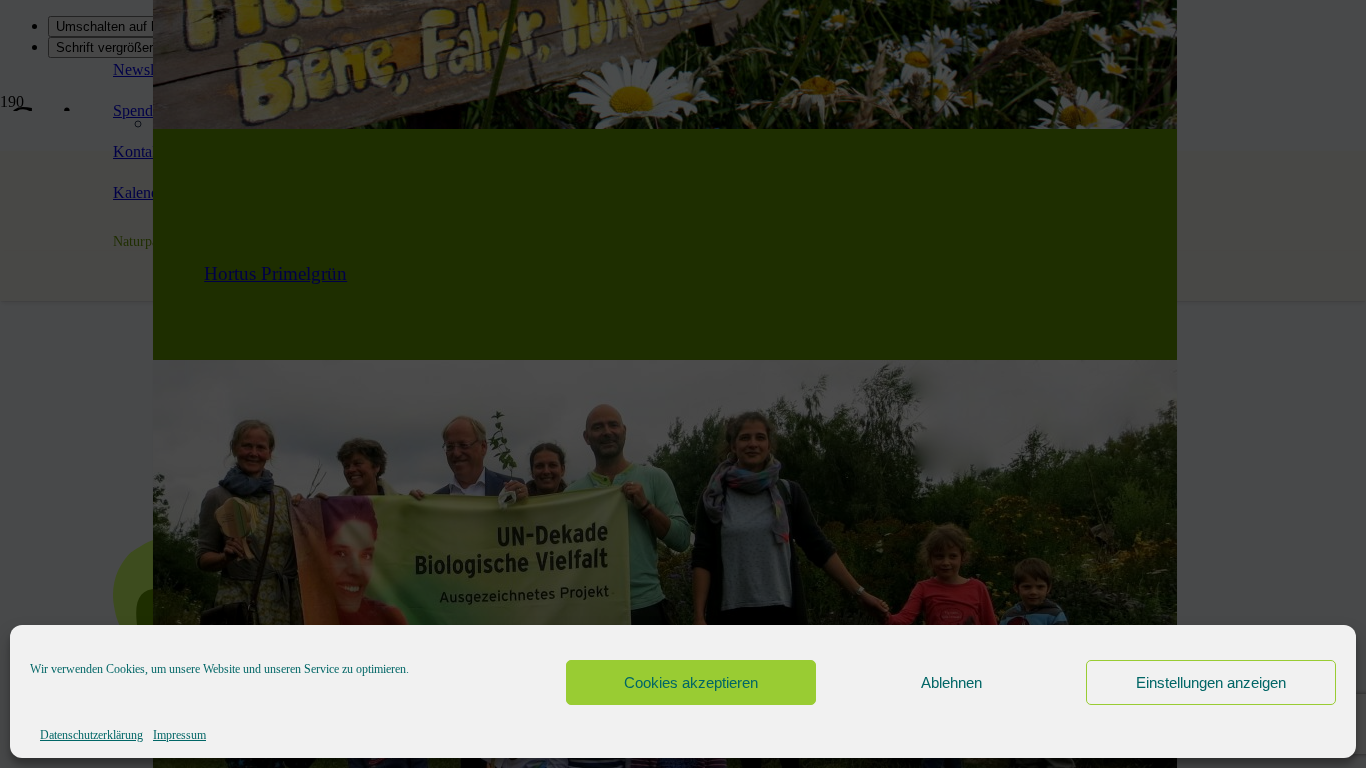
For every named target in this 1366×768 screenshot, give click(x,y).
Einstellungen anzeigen (1211, 682)
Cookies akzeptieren (691, 682)
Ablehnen (951, 682)
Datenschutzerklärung (91, 735)
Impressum (179, 735)
